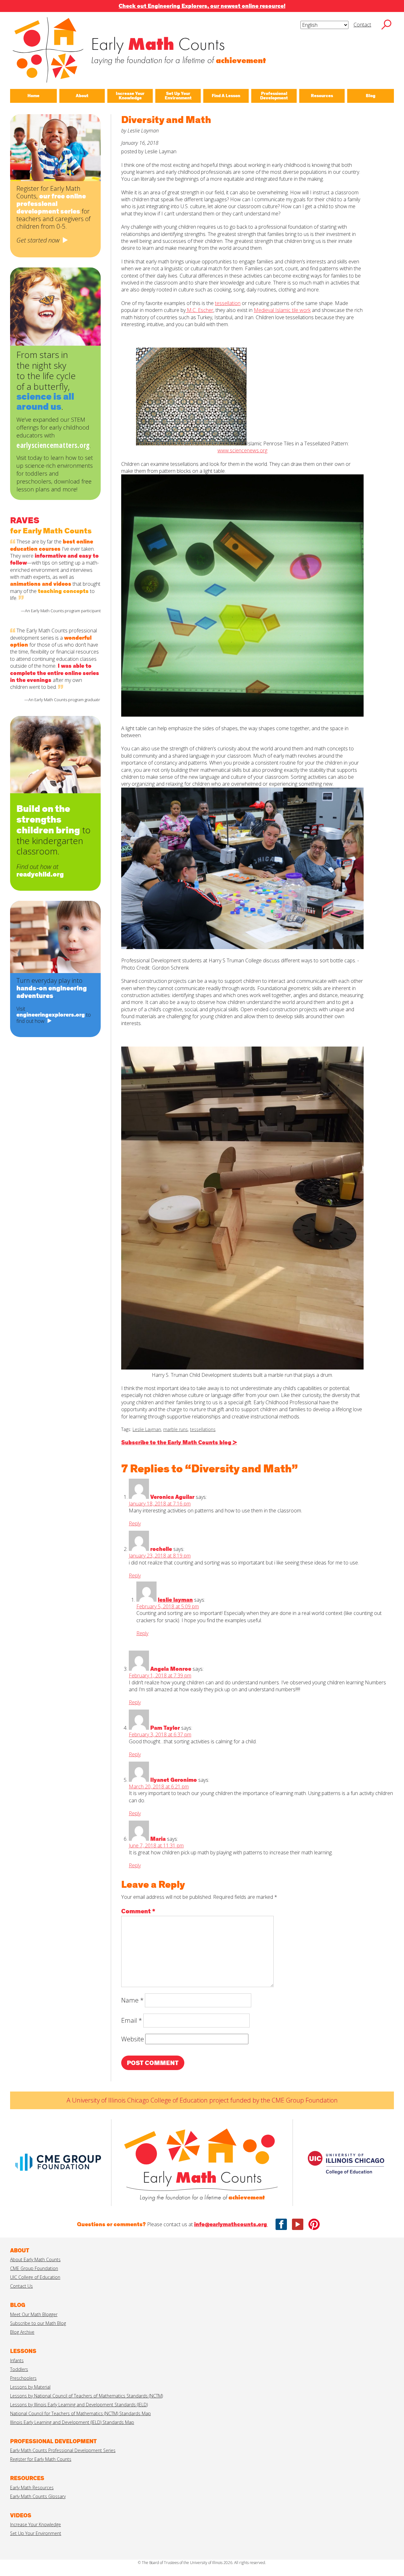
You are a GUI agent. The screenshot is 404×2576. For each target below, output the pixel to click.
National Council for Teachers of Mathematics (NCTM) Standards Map (80, 2413)
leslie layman (175, 1600)
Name (132, 2000)
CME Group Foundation (34, 2268)
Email (132, 2020)
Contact (362, 25)
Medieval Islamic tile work (282, 310)
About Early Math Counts (35, 2259)
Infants (17, 2360)
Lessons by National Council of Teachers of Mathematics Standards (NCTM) (86, 2396)
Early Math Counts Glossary (38, 2496)
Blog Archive (22, 2332)
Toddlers (19, 2369)
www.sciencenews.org (242, 450)
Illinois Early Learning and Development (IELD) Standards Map (72, 2422)
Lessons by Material (30, 2387)
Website (133, 2039)
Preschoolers (23, 2378)
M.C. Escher (199, 310)
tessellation (228, 303)
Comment (138, 1911)
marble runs (175, 1429)
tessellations (203, 1429)
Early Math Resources (32, 2488)
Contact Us (21, 2286)
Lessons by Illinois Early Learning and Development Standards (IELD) (79, 2405)
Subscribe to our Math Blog (38, 2323)
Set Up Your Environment (36, 2533)
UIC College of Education (35, 2277)
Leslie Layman (147, 1429)
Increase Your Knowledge (36, 2524)
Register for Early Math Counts (41, 2459)
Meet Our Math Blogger (34, 2314)
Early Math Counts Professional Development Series (63, 2450)
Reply (135, 1523)
